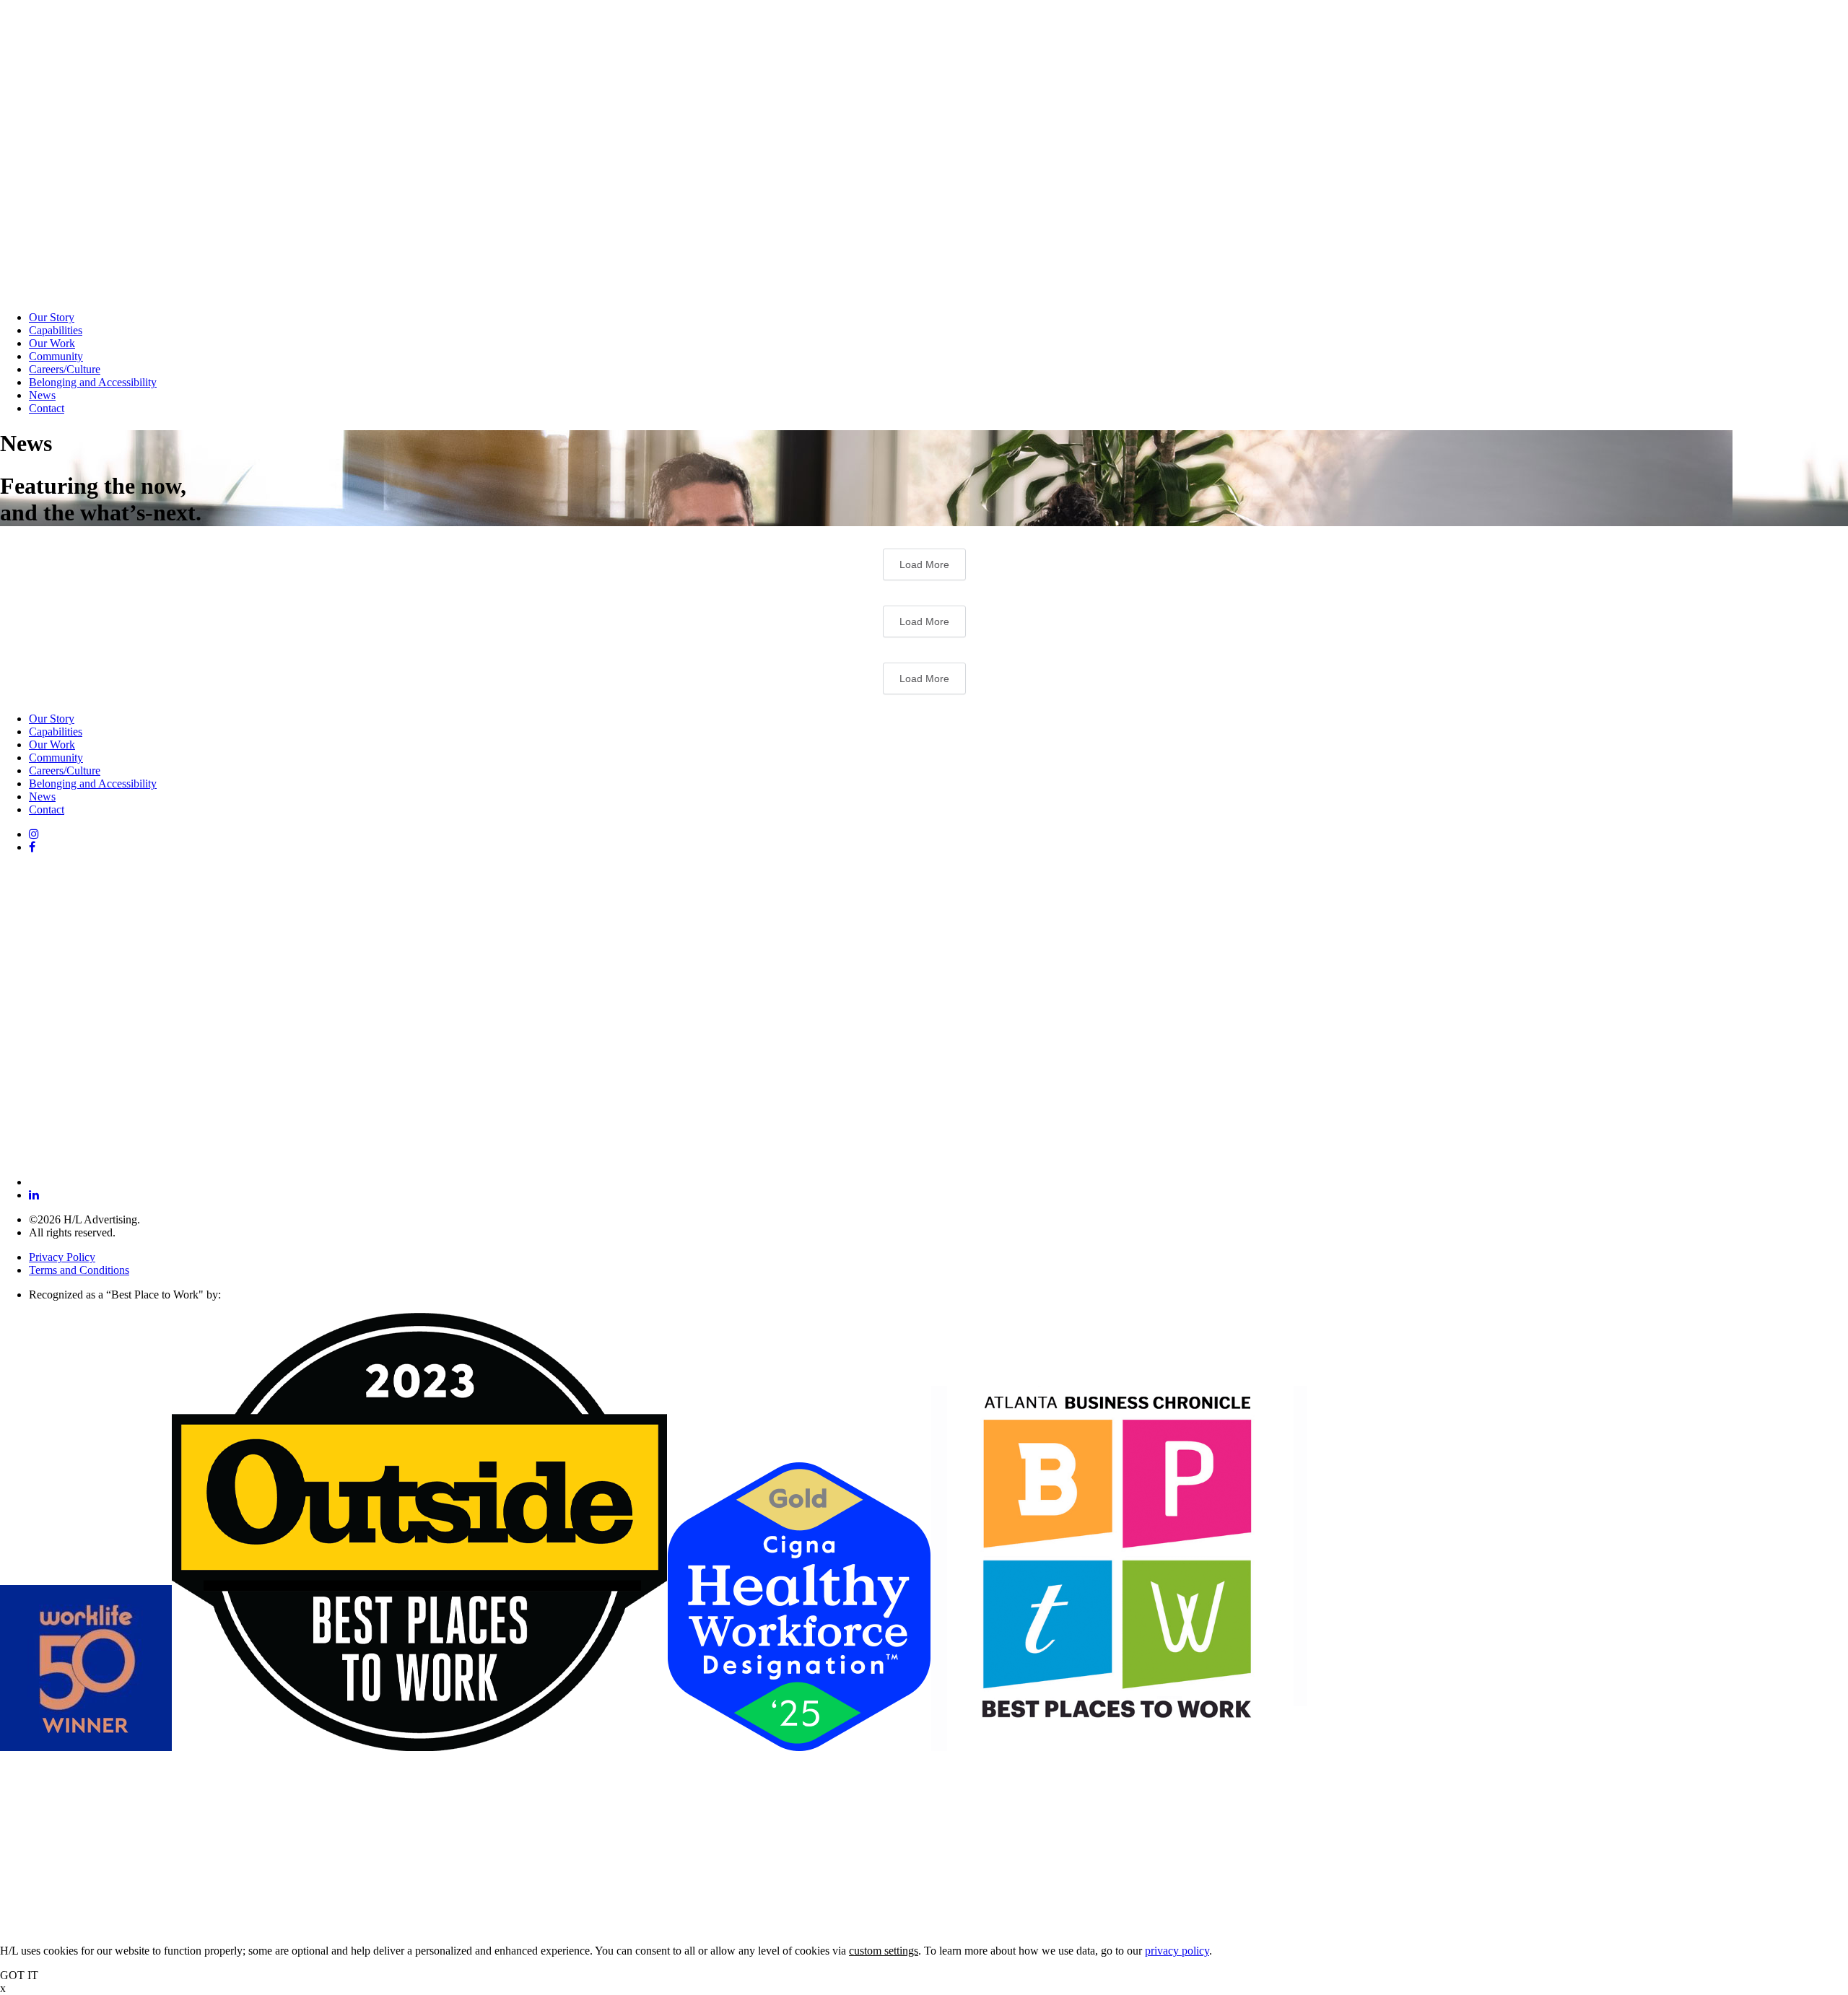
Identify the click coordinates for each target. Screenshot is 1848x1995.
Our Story (52, 317)
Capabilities (56, 330)
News (42, 395)
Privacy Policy (62, 1257)
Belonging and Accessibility (93, 382)
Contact (47, 408)
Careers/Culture (65, 369)
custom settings (884, 1951)
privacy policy (1177, 1951)
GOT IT (19, 1975)
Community (56, 356)
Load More (924, 564)
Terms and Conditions (79, 1270)
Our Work (52, 343)
